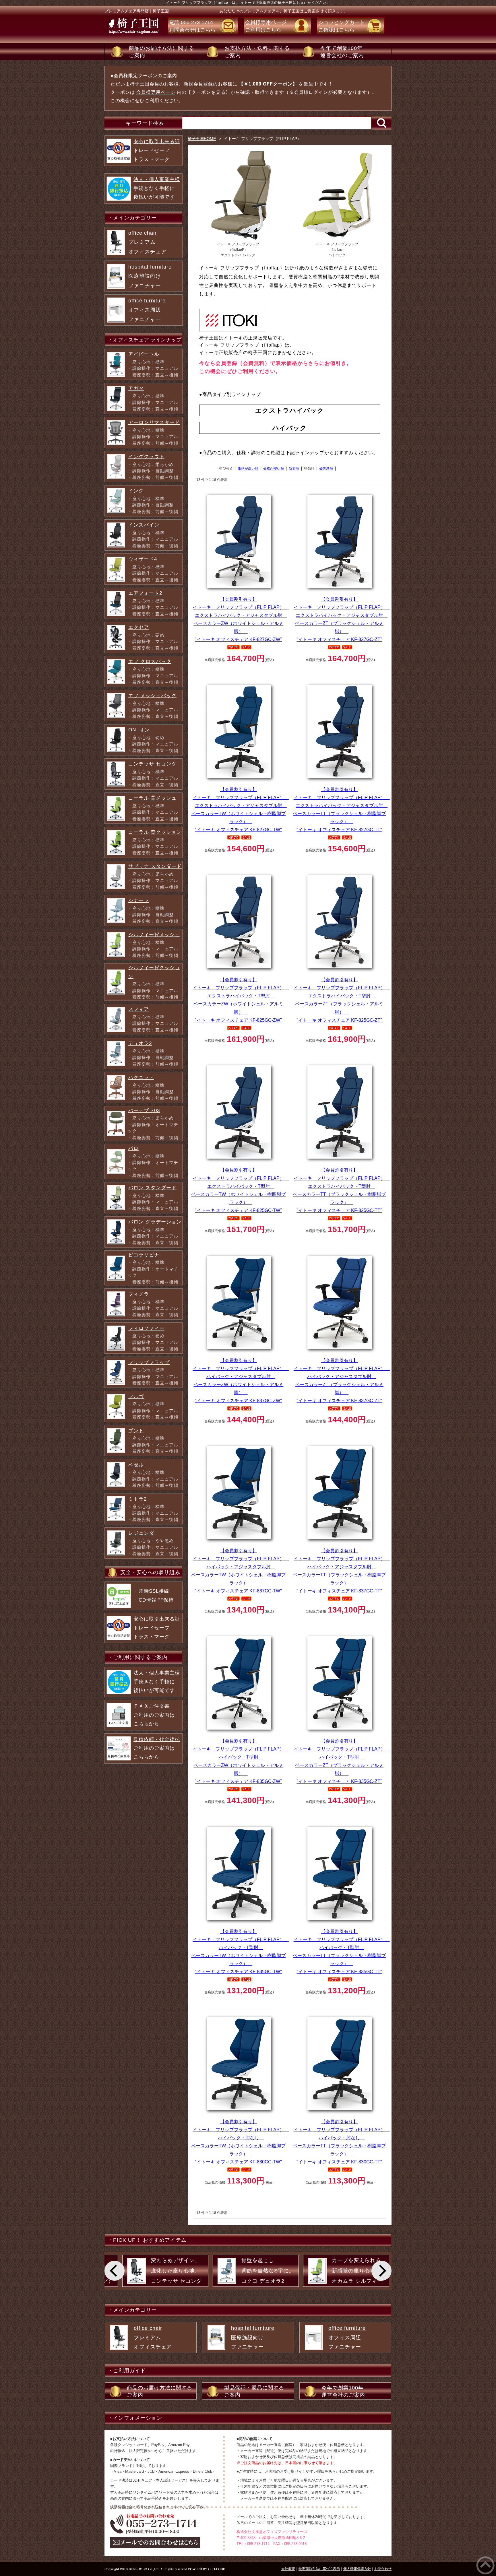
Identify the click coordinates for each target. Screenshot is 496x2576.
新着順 (294, 469)
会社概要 (288, 2569)
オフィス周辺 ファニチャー (147, 310)
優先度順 (326, 469)
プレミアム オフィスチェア (147, 242)
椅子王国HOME (202, 139)
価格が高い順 (248, 469)
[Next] (381, 2271)
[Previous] (115, 2271)
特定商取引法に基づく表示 (319, 2569)
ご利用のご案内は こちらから (154, 1715)
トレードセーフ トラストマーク (157, 150)
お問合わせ (383, 2569)
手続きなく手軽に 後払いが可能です (157, 188)
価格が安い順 (274, 469)
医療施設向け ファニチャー (150, 276)
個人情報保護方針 (357, 2569)
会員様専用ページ (156, 92)
